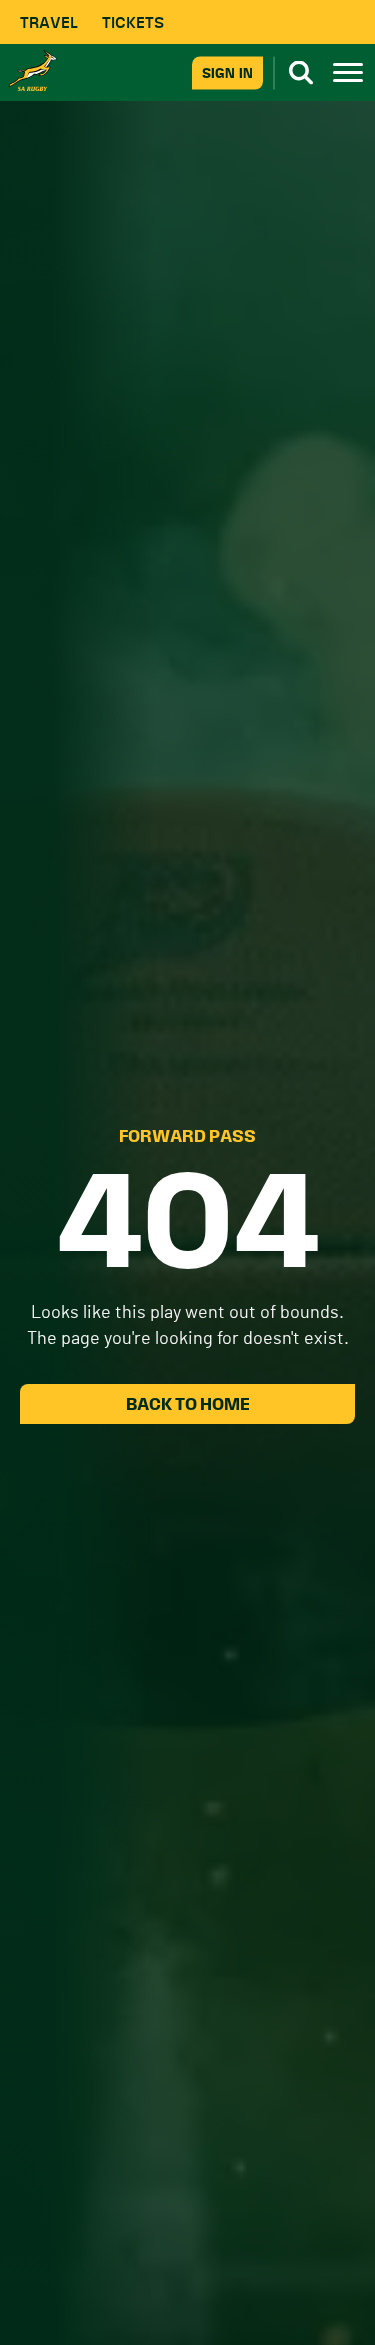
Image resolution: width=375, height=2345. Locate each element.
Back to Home (188, 1404)
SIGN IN (227, 72)
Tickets (133, 22)
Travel (49, 22)
